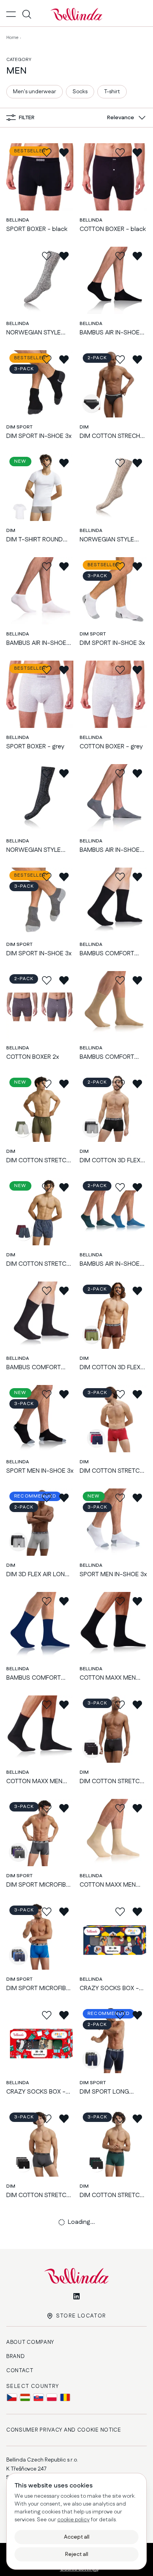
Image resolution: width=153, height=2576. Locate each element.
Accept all (77, 2537)
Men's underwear (35, 92)
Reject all (77, 2554)
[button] (125, 118)
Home (12, 38)
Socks (80, 92)
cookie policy (73, 2520)
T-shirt (112, 92)
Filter (27, 118)
